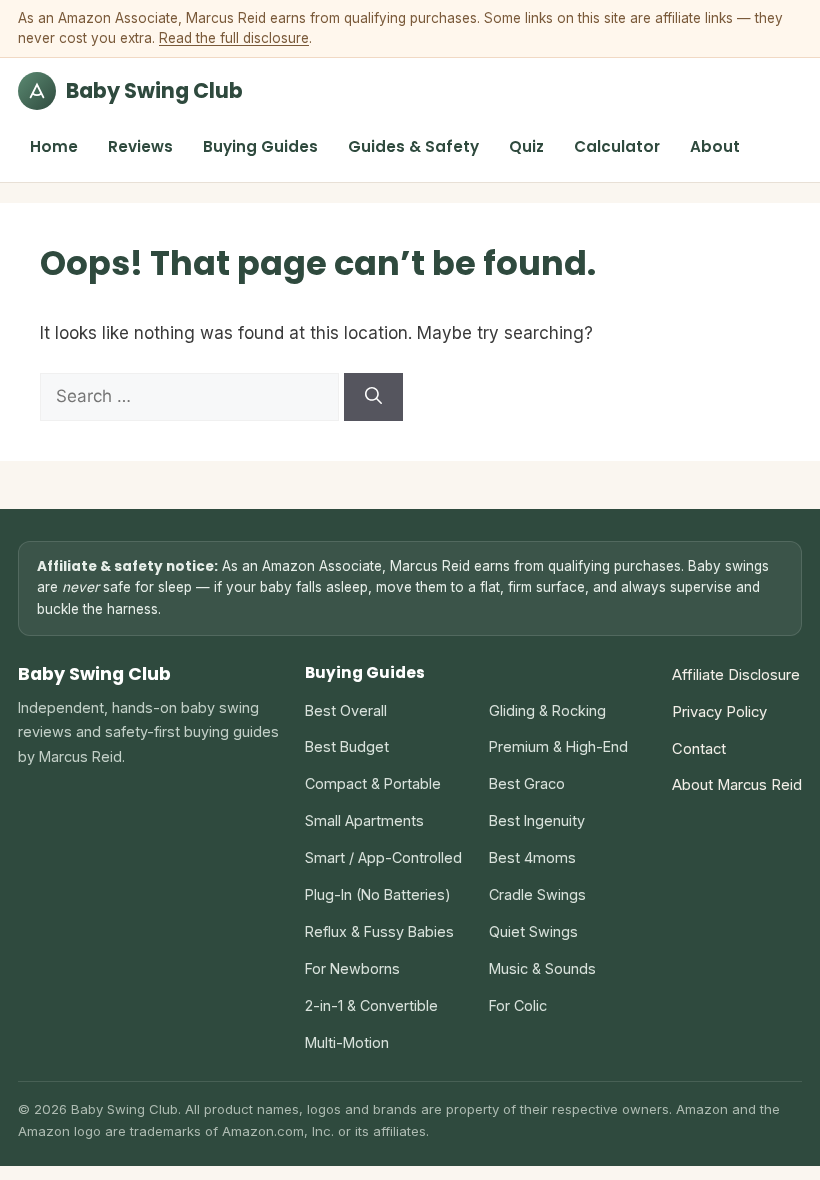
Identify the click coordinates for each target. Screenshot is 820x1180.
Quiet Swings (533, 931)
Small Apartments (364, 820)
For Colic (518, 1005)
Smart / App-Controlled (383, 857)
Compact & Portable (373, 783)
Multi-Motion (347, 1042)
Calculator (617, 146)
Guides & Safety (413, 146)
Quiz (526, 146)
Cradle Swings (537, 894)
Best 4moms (532, 857)
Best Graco (527, 783)
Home (54, 146)
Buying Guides (260, 146)
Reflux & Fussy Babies (379, 931)
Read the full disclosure (234, 38)
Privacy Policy (719, 712)
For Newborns (352, 968)
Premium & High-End (558, 746)
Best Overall (346, 710)
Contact (699, 749)
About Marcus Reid (737, 785)
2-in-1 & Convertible (371, 1005)
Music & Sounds (542, 968)
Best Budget (347, 746)
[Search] (373, 397)
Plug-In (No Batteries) (378, 894)
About (715, 146)
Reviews (140, 146)
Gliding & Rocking (547, 710)
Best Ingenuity (537, 820)
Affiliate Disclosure (736, 675)
